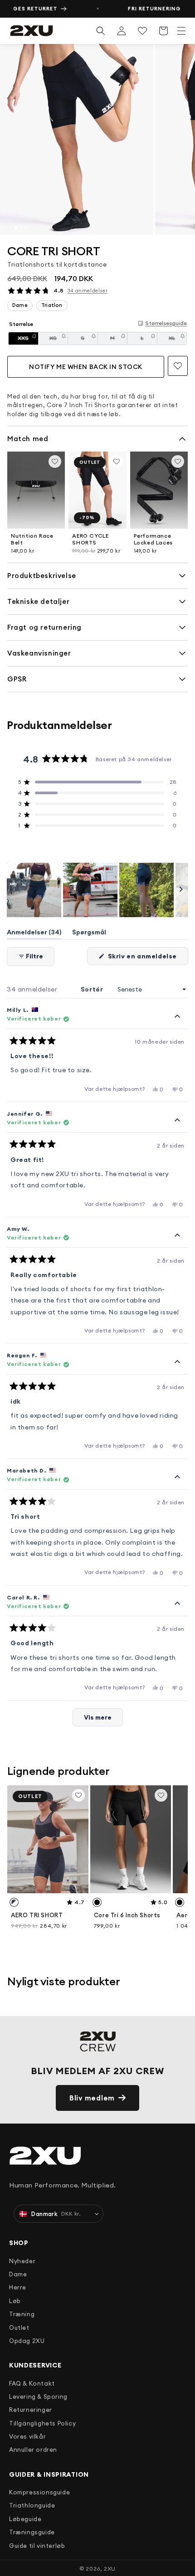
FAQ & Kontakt (32, 2383)
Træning (22, 2314)
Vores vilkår (27, 2436)
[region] (97, 139)
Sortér (93, 989)
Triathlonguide (32, 2505)
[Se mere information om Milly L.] (177, 1016)
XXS (28, 340)
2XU (110, 2569)
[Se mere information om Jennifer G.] (177, 1120)
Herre (18, 2287)
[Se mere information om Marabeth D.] (177, 1477)
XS (59, 340)
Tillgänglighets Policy (42, 2423)
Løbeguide (25, 2519)
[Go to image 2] (21, 228)
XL (178, 340)
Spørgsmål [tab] (89, 934)
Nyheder (22, 2261)
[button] (181, 31)
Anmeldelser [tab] (34, 934)
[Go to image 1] (16, 228)
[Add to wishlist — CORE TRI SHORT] (178, 366)
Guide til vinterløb (37, 2546)
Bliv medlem (92, 2098)
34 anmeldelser (88, 291)
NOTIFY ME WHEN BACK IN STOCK (86, 367)
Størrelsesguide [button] (166, 323)
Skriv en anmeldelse (147, 958)
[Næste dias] (181, 890)
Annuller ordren (33, 2450)
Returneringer (31, 2410)
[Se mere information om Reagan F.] (177, 1362)
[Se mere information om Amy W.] (177, 1235)
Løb (15, 2301)
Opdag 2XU (27, 2341)
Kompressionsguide (39, 2492)
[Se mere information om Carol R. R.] (177, 1604)
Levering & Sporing (38, 2396)
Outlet (19, 2328)
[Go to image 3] (26, 228)
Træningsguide (32, 2532)
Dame (18, 2274)
